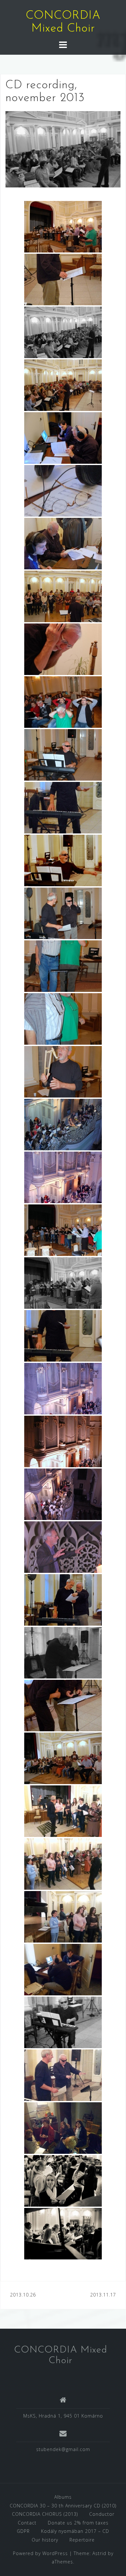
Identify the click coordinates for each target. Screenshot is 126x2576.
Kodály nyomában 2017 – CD (75, 2531)
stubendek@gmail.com (63, 2449)
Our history (45, 2540)
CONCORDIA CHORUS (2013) (45, 2514)
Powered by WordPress (40, 2553)
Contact (27, 2523)
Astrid (99, 2553)
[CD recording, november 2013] (63, 149)
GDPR (23, 2531)
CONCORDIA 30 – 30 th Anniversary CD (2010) (63, 2506)
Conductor (102, 2514)
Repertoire (82, 2540)
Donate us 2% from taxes (78, 2523)
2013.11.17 (103, 2295)
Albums (63, 2497)
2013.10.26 (23, 2295)
